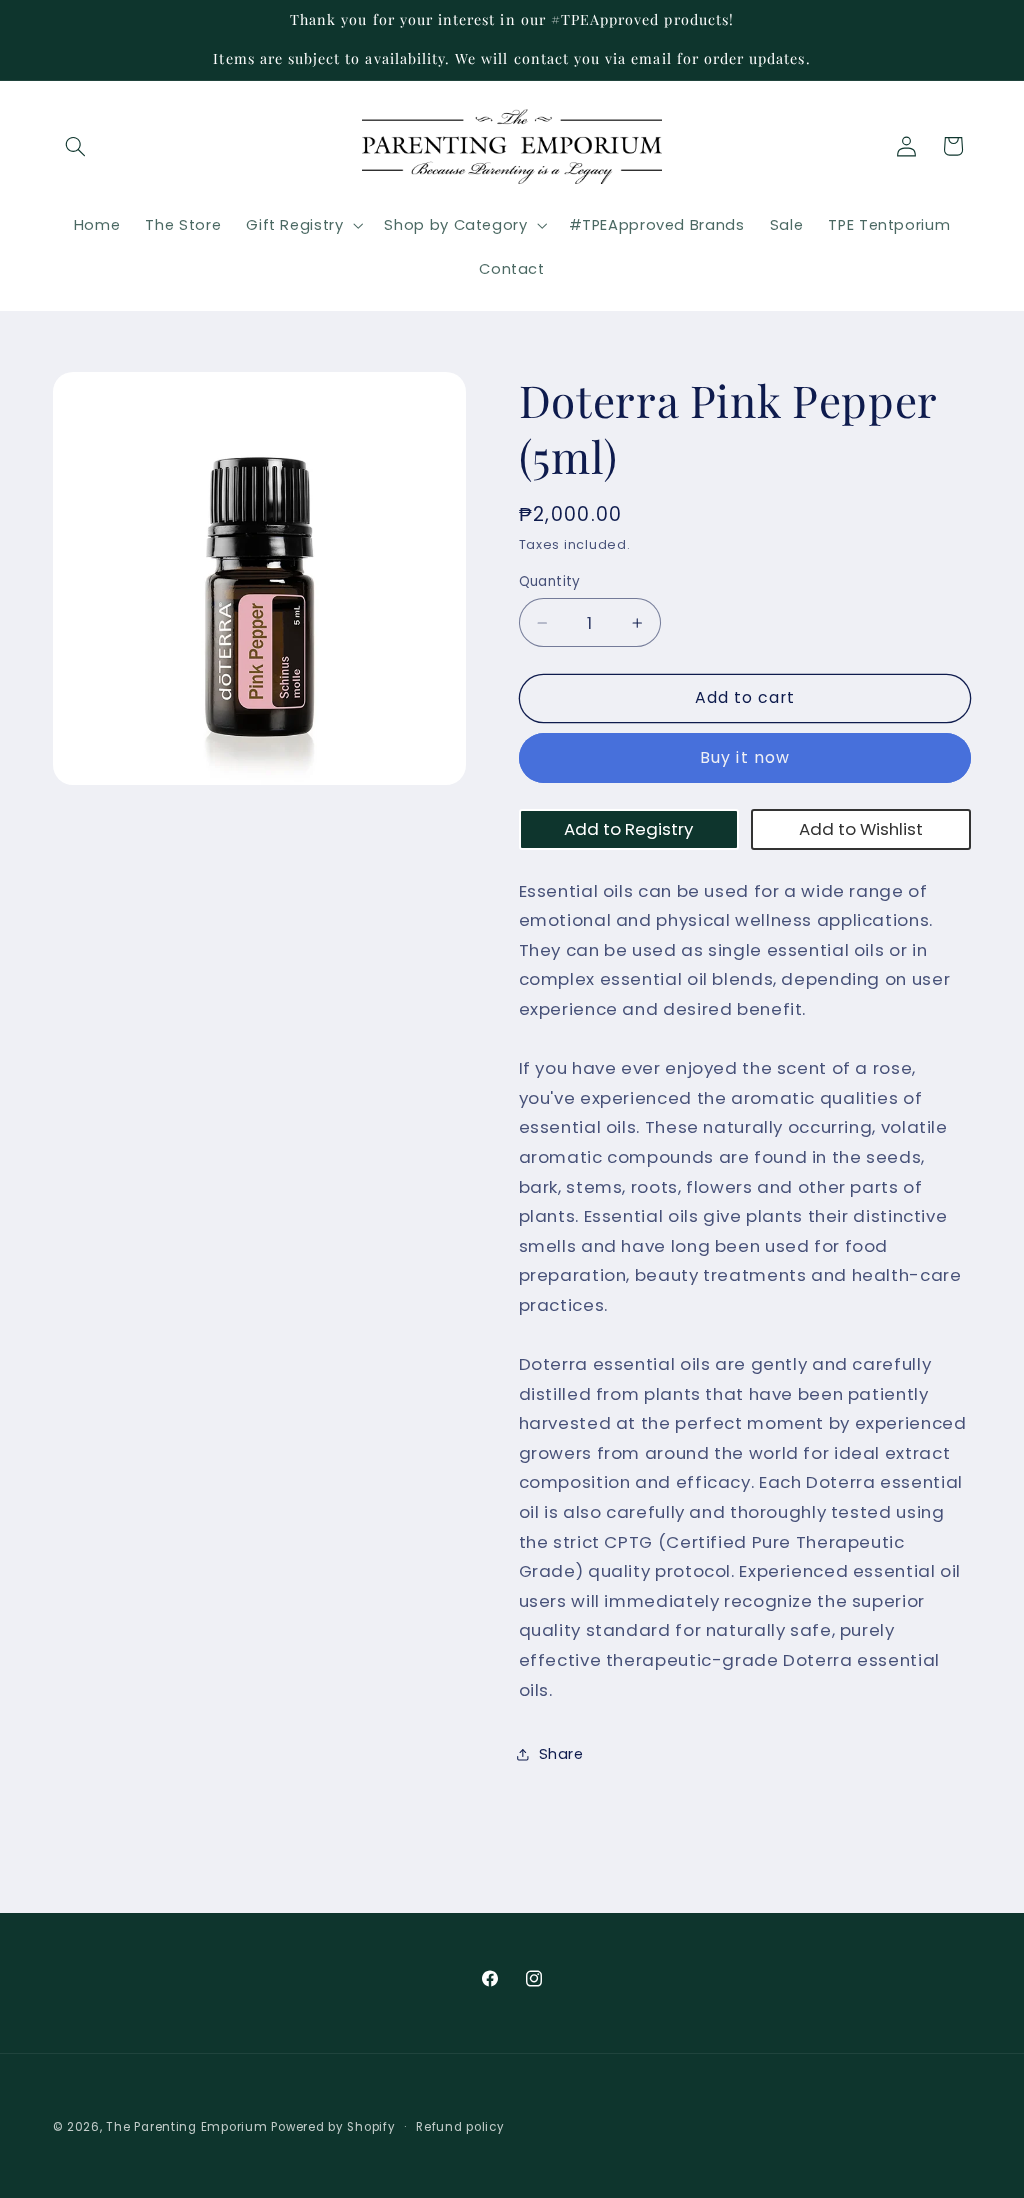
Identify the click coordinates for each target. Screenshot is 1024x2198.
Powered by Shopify (333, 2127)
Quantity (550, 581)
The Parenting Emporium (186, 2127)
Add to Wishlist (861, 829)
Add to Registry (628, 829)
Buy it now (745, 757)
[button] (76, 146)
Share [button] (561, 1754)
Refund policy (460, 2127)
